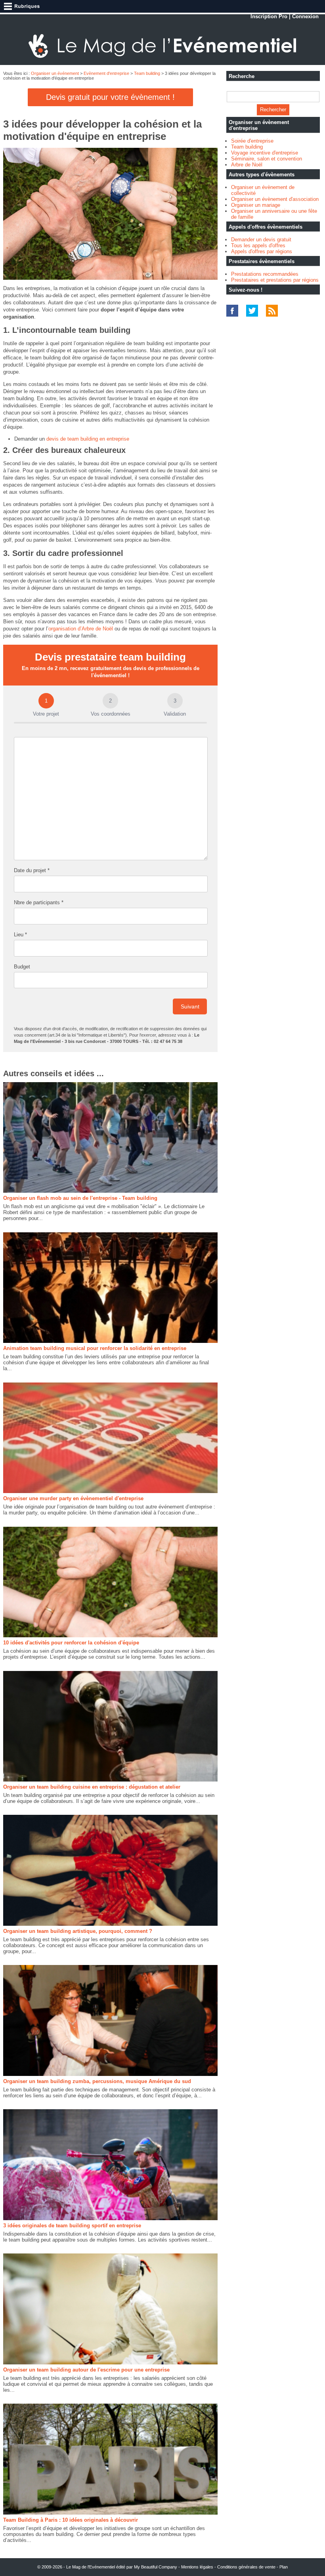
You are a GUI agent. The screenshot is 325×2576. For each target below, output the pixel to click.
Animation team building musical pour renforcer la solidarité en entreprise (95, 1348)
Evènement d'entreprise (106, 73)
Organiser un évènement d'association (275, 199)
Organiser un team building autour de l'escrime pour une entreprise (86, 2370)
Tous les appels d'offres (258, 245)
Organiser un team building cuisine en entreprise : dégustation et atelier (92, 1787)
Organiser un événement (55, 73)
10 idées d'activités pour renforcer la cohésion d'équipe (71, 1643)
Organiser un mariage (256, 205)
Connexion (305, 16)
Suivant (190, 1006)
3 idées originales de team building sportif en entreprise (72, 2226)
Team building (147, 73)
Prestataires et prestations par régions (275, 280)
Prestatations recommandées (265, 274)
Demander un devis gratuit (261, 240)
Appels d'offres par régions (262, 251)
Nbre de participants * (39, 902)
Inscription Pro (269, 16)
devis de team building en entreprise (88, 439)
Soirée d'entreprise (252, 141)
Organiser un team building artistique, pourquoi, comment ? (78, 1931)
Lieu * (20, 935)
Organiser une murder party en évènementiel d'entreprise (73, 1498)
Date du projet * (32, 870)
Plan (284, 2567)
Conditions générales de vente (246, 2567)
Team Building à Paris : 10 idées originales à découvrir (71, 2520)
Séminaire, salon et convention (267, 159)
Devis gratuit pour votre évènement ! (110, 97)
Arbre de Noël (247, 165)
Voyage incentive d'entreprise (265, 153)
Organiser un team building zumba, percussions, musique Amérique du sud (97, 2081)
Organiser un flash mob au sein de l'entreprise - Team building (80, 1198)
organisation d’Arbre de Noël (81, 629)
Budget (22, 967)
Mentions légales (197, 2567)
